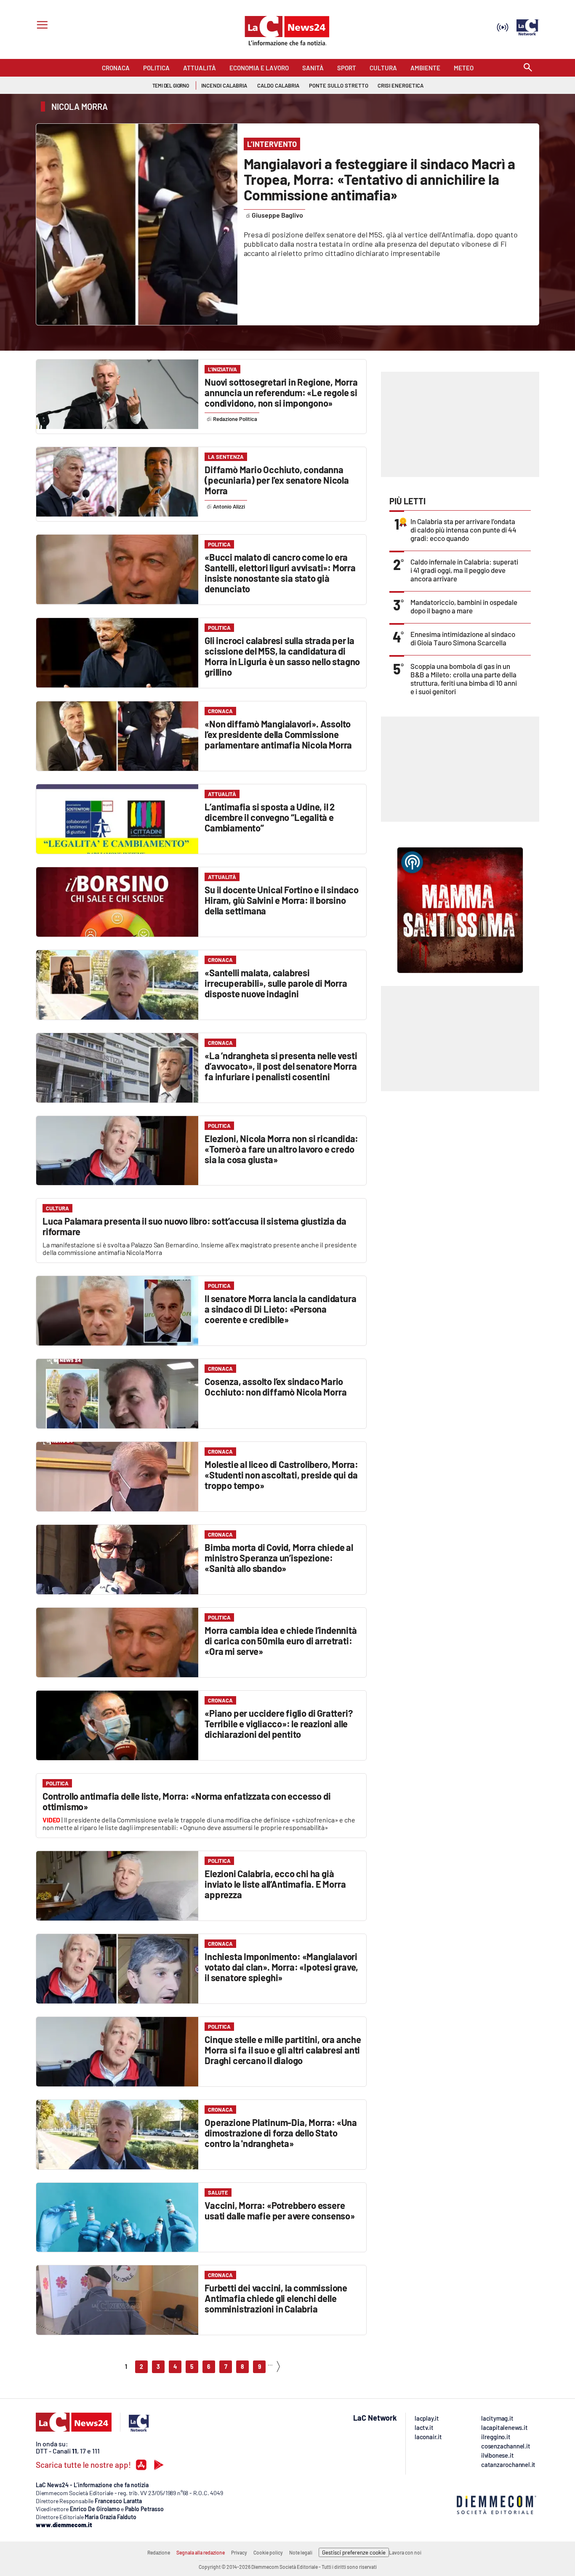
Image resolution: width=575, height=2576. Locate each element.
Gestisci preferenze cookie (354, 2552)
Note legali (301, 2552)
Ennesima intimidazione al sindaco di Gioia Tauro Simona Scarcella (463, 638)
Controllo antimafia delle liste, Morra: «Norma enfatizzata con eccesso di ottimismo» (186, 1801)
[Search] (528, 68)
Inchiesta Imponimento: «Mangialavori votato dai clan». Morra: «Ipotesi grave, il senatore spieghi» (281, 1967)
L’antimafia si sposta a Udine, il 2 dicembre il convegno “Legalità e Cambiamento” (270, 817)
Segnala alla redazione (201, 2552)
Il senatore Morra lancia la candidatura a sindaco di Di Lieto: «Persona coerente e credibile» (280, 1309)
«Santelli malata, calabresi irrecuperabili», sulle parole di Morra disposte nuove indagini (276, 983)
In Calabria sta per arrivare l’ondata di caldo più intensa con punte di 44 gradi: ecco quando (463, 530)
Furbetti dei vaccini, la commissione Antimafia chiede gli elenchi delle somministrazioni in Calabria (276, 2298)
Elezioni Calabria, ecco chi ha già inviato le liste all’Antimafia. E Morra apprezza (275, 1884)
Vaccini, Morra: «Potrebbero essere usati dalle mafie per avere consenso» (280, 2210)
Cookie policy (268, 2552)
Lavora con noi (405, 2552)
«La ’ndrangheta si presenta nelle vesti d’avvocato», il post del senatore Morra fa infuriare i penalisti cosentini (281, 1066)
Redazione (159, 2552)
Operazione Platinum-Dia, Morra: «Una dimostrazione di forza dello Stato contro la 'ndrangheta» (281, 2133)
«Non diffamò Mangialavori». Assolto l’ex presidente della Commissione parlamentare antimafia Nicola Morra (278, 734)
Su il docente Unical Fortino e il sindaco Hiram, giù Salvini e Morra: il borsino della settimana (282, 900)
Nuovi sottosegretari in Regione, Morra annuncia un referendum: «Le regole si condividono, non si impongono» (281, 392)
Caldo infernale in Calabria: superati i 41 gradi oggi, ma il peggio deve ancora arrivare (464, 570)
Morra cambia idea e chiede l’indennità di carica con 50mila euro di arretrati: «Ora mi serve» (281, 1641)
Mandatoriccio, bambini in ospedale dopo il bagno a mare (464, 606)
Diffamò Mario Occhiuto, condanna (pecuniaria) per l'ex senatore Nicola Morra (277, 480)
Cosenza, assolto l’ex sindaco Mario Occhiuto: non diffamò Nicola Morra (276, 1387)
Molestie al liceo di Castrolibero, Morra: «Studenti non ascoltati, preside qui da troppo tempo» (281, 1475)
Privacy (239, 2552)
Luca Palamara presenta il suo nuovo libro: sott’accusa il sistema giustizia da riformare (194, 1226)
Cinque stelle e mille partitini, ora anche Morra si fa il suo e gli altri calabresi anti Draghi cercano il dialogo (283, 2050)
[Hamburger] (41, 26)
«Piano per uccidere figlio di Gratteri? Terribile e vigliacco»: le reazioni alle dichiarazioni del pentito (278, 1724)
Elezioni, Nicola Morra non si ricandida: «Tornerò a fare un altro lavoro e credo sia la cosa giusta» (281, 1149)
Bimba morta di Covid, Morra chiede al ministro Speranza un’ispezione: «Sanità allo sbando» (279, 1558)
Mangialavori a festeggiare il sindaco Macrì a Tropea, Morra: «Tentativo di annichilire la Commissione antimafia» (379, 179)
